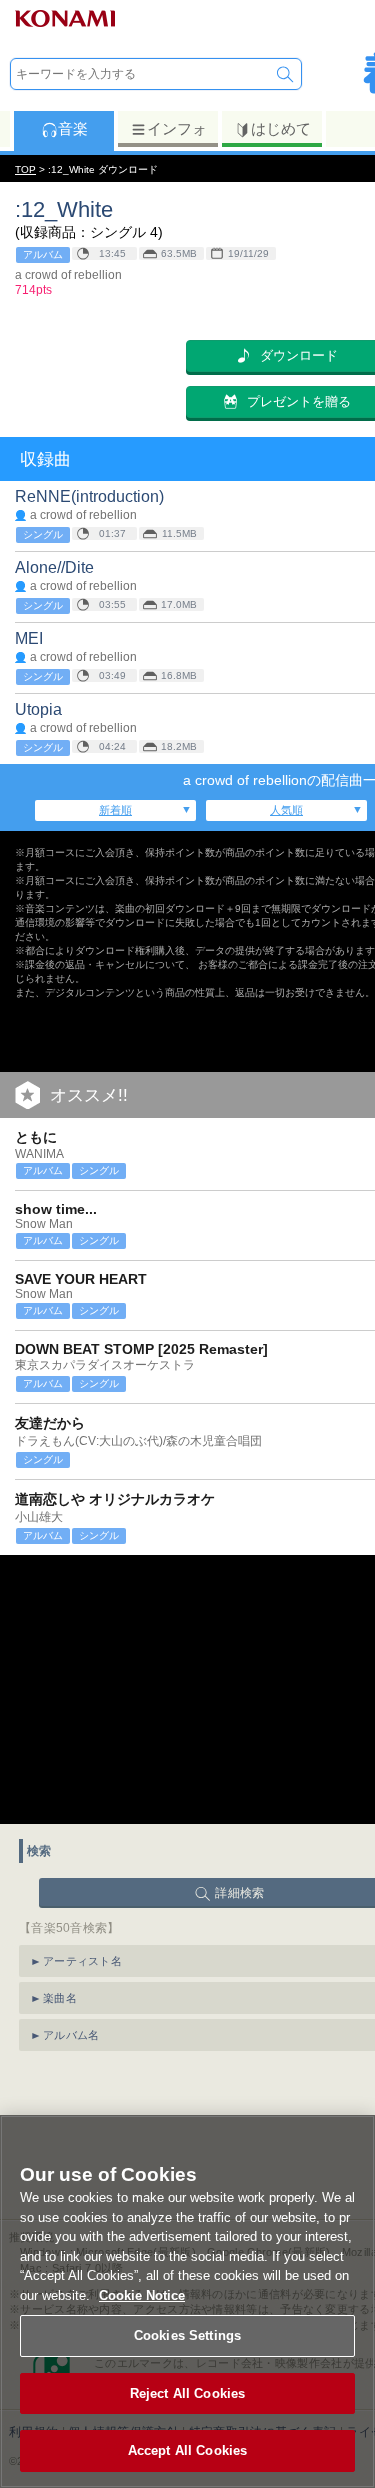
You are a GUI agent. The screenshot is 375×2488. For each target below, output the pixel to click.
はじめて (281, 128)
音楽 (73, 128)
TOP (25, 169)
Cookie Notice (142, 2295)
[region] (187, 2301)
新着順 (115, 810)
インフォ (177, 128)
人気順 (286, 810)
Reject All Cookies (187, 2393)
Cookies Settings (187, 2335)
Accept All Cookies (187, 2450)
